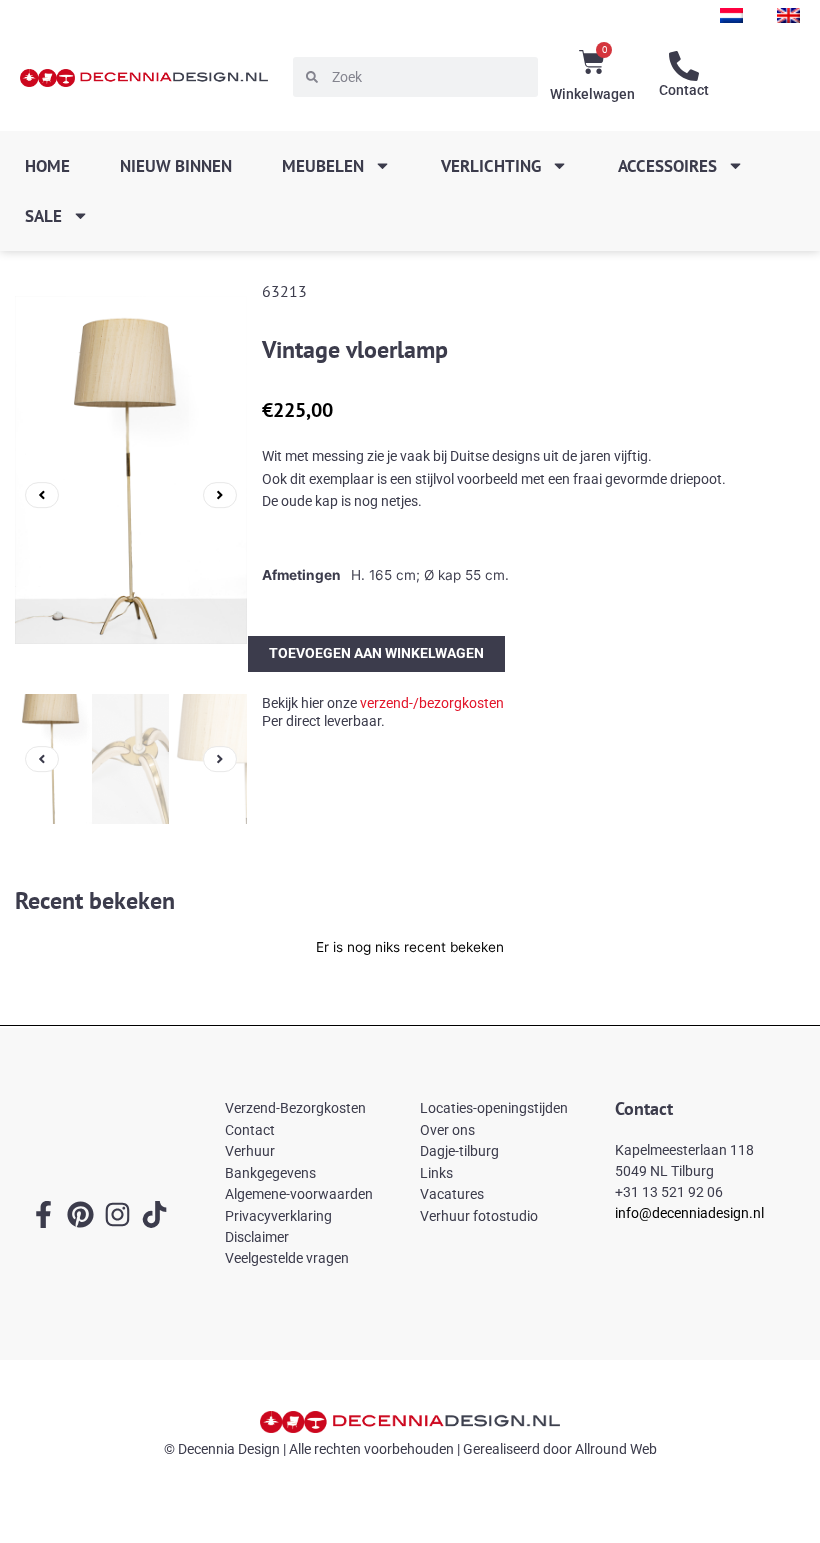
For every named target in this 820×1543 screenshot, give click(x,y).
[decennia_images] (131, 495)
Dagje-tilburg (459, 1151)
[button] (42, 495)
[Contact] (684, 66)
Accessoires (667, 166)
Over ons (447, 1130)
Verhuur (250, 1151)
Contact (684, 90)
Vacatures (452, 1194)
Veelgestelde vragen (287, 1258)
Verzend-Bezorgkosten (295, 1108)
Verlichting (491, 166)
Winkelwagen (592, 94)
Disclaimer (257, 1237)
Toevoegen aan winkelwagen (376, 653)
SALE (43, 216)
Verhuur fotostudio (479, 1216)
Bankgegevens (270, 1173)
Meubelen (323, 166)
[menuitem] (731, 15)
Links (436, 1173)
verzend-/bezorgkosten (432, 702)
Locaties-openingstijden (494, 1108)
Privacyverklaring (278, 1216)
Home (47, 166)
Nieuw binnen (176, 166)
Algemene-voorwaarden (299, 1194)
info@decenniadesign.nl (689, 1213)
